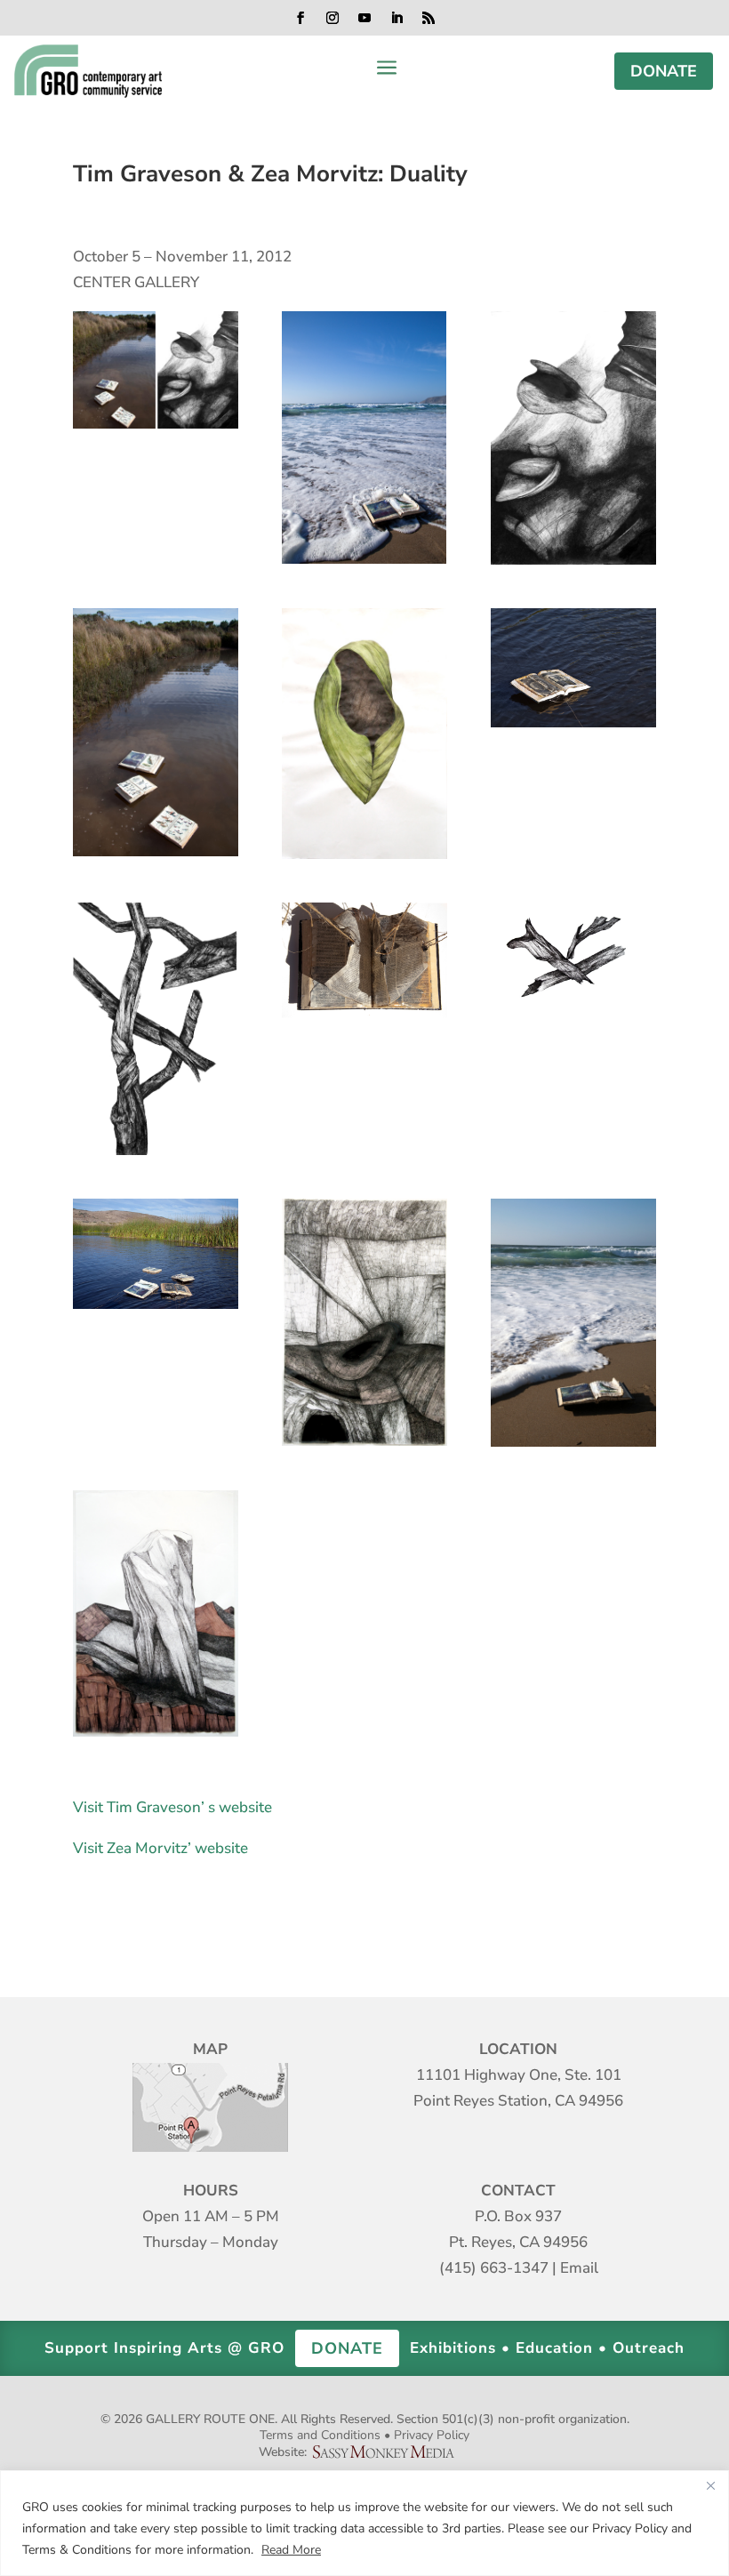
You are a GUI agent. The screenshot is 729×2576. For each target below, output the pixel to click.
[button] (300, 18)
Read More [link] (291, 2550)
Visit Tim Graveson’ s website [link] (172, 1807)
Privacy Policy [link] (432, 2435)
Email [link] (579, 2268)
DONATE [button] (664, 71)
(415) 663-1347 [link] (494, 2268)
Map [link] (210, 2107)
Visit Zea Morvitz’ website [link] (160, 1848)
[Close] (710, 2485)
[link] (88, 71)
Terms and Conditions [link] (320, 2435)
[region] (364, 2523)
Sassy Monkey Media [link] (390, 2452)
